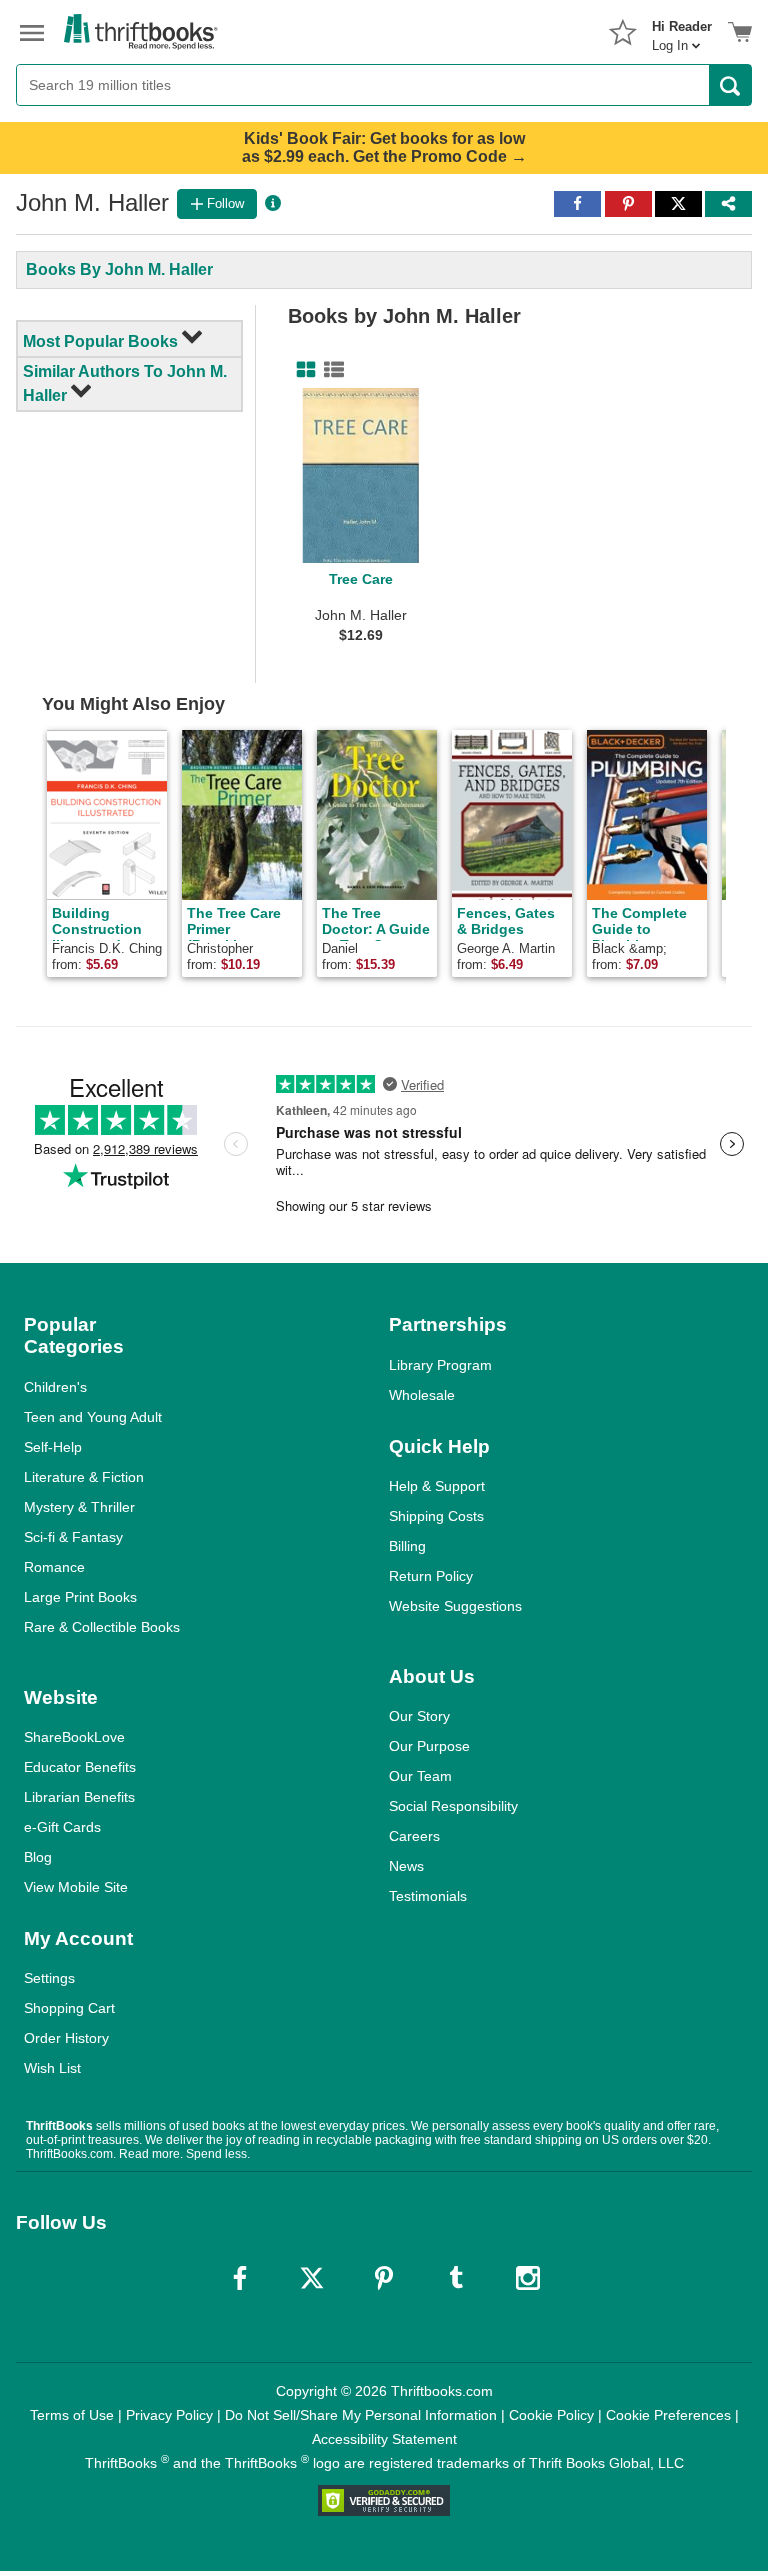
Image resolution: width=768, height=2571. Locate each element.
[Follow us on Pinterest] (384, 2278)
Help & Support (437, 1486)
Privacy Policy (169, 2415)
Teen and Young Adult (93, 1417)
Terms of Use (72, 2415)
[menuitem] (682, 30)
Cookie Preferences (668, 2415)
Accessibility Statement (384, 2439)
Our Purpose (429, 1746)
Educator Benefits (80, 1767)
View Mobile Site (76, 1887)
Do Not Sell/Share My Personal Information (361, 2415)
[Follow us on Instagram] (528, 2278)
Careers (414, 1836)
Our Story (419, 1716)
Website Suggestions (455, 1606)
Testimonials (428, 1896)
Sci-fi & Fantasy (73, 1537)
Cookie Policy (551, 2415)
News (406, 1866)
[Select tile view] (330, 370)
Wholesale (422, 1395)
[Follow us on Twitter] (312, 2278)
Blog (38, 1857)
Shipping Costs (436, 1516)
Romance (54, 1567)
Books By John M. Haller (119, 269)
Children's (55, 1387)
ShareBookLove (74, 1737)
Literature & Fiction (84, 1477)
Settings (49, 1978)
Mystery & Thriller (79, 1507)
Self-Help (53, 1447)
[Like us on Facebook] (240, 2278)
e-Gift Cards (62, 1827)
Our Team (420, 1776)
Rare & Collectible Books (102, 1627)
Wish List (52, 2068)
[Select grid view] (302, 370)
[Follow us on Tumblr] (456, 2278)
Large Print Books (80, 1597)
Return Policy (431, 1576)
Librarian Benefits (79, 1797)
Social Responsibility (453, 1806)
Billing (407, 1546)
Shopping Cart (69, 2008)
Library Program (440, 1365)
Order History (66, 2038)
